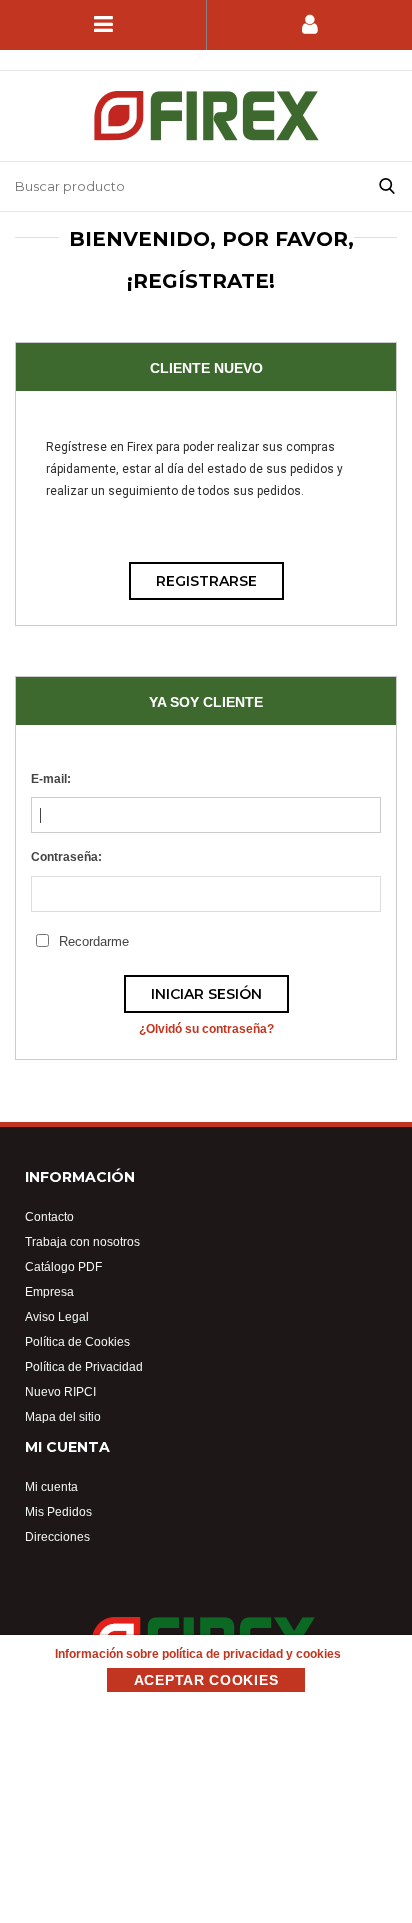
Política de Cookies (77, 1341)
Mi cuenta (51, 1486)
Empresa (49, 1291)
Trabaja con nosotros (82, 1241)
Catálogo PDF (63, 1266)
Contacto (49, 1216)
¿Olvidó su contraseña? (206, 1028)
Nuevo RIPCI (60, 1391)
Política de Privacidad (84, 1366)
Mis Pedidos (58, 1511)
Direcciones (57, 1536)
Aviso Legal (57, 1316)
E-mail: (51, 778)
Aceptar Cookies (206, 1680)
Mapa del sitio (63, 1416)
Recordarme (94, 941)
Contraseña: (66, 856)
